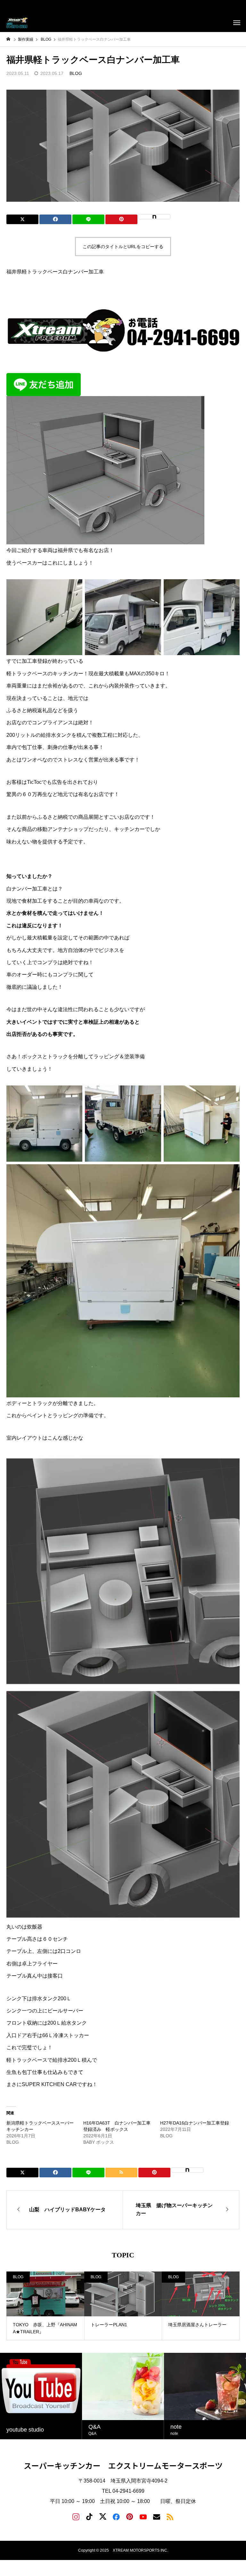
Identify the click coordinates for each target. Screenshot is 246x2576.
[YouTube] (143, 2516)
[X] (103, 2516)
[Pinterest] (130, 2516)
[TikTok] (89, 2516)
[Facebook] (116, 2516)
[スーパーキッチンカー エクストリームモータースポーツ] (18, 22)
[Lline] (88, 219)
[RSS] (170, 2516)
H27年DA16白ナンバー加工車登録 (195, 2123)
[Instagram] (76, 2516)
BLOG (76, 73)
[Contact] (157, 2516)
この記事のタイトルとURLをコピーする (123, 247)
